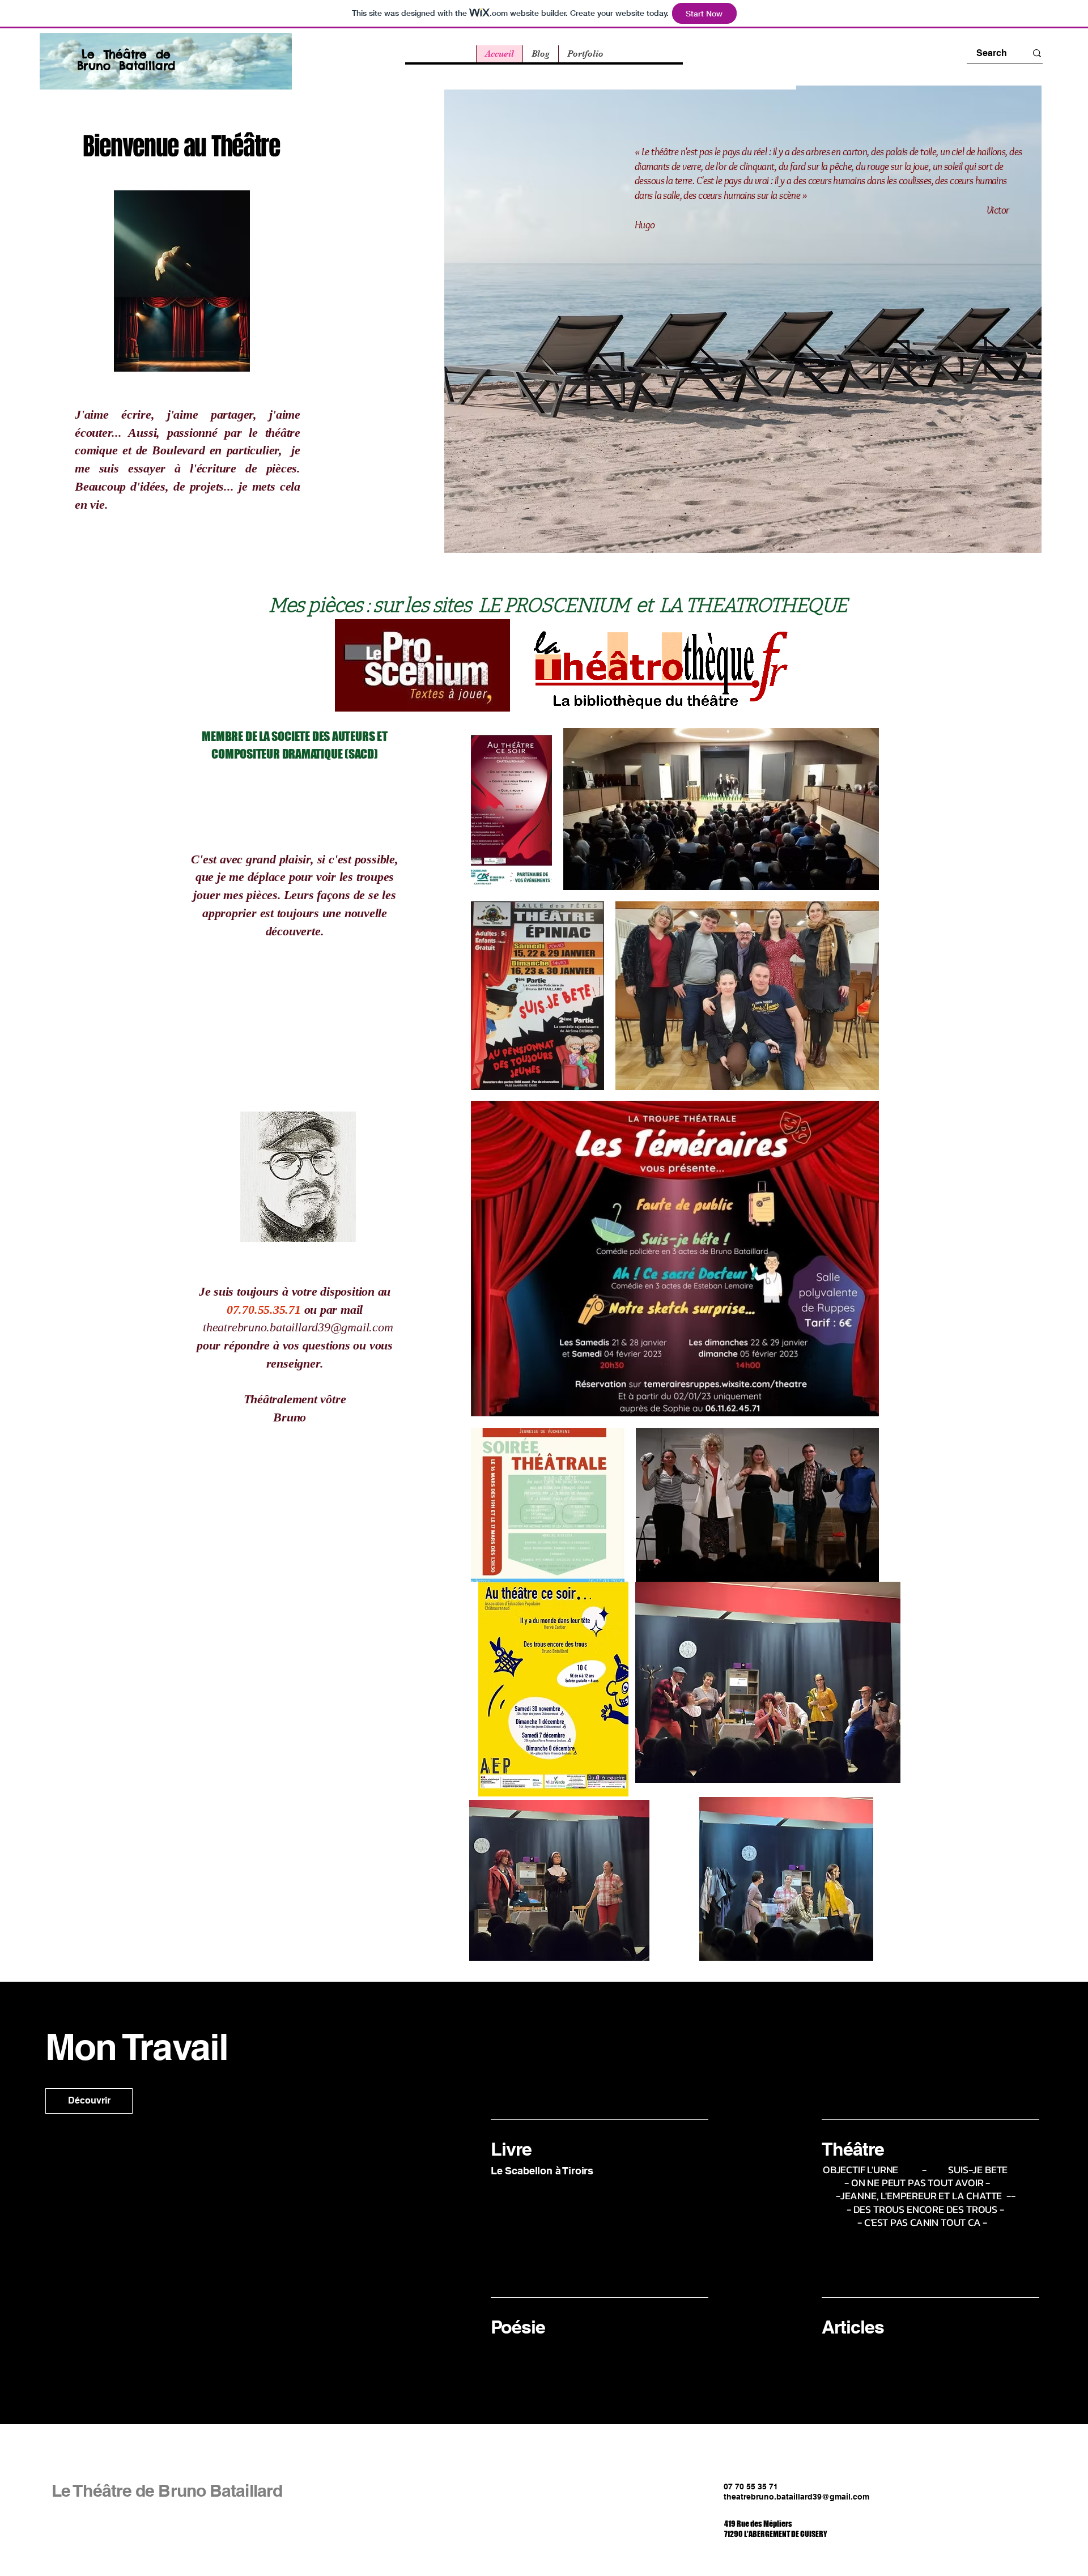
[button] (89, 2101)
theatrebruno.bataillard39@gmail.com (298, 1327)
